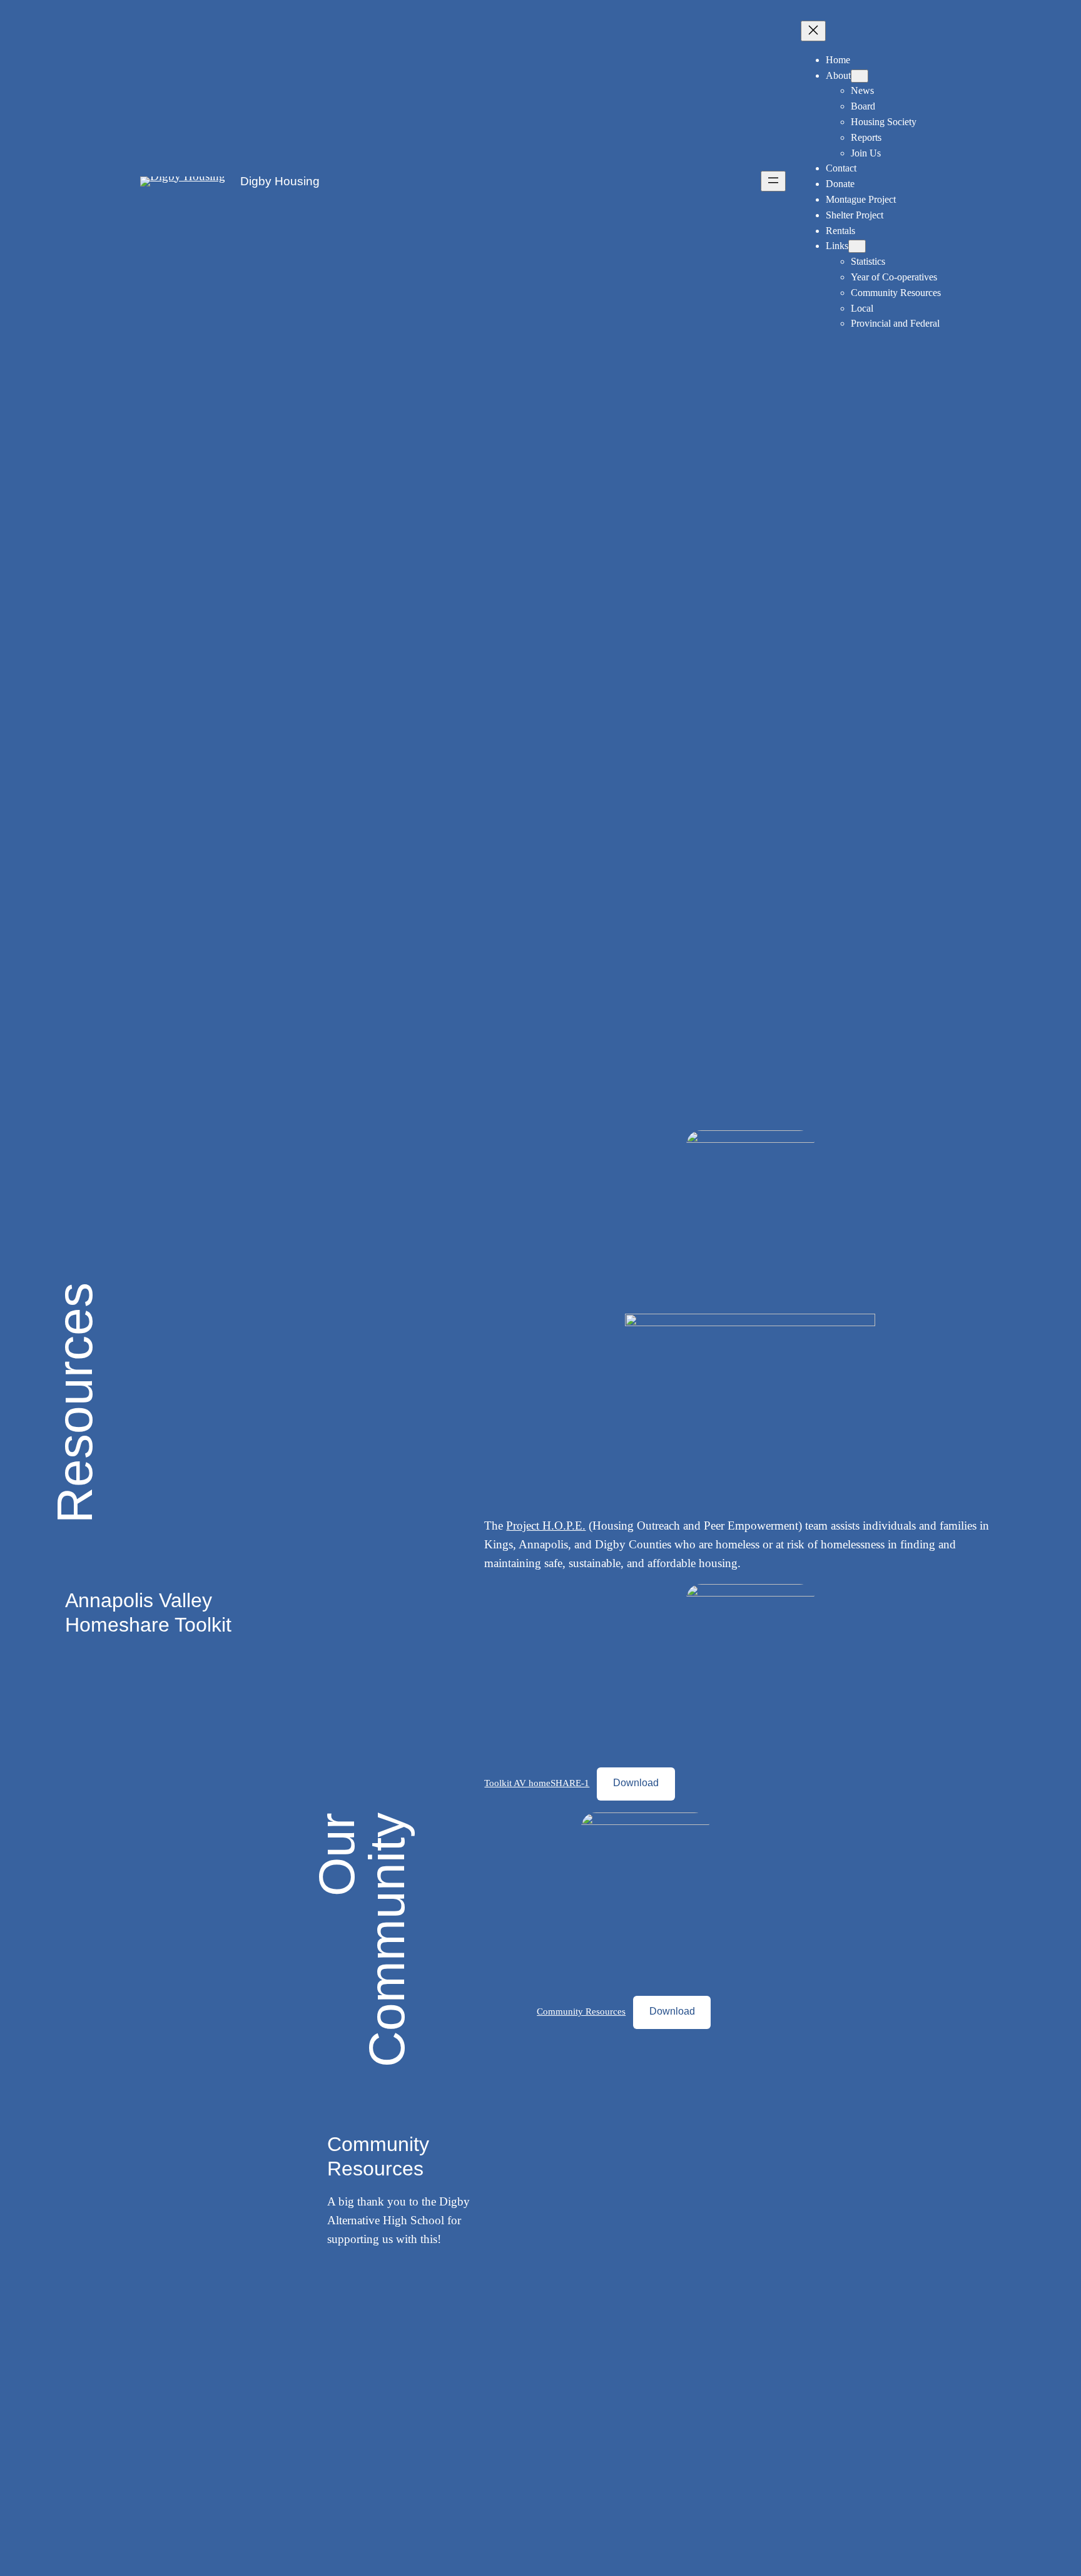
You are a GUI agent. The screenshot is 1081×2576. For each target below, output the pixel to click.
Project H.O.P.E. (546, 1526)
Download (636, 1783)
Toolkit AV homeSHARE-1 (537, 1783)
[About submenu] (860, 76)
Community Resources (581, 2011)
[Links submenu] (857, 246)
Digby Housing (280, 181)
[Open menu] (773, 181)
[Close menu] (813, 31)
